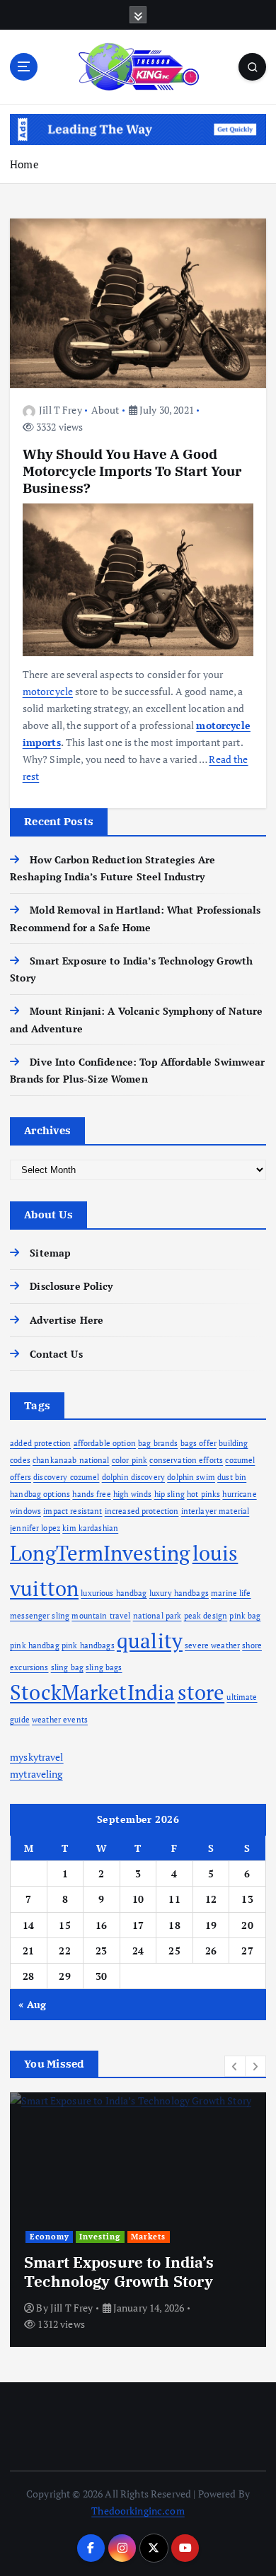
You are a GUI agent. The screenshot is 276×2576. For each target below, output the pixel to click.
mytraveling (36, 1774)
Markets (148, 2237)
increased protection (142, 1511)
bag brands (158, 1443)
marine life (231, 1593)
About (105, 410)
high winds (132, 1494)
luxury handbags (179, 1593)
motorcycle (48, 691)
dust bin (232, 1477)
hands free (91, 1494)
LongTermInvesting (100, 1553)
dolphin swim (191, 1477)
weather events (60, 1720)
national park (157, 1616)
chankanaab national (71, 1460)
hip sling (169, 1494)
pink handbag (35, 1645)
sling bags (104, 1667)
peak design (206, 1616)
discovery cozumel (66, 1477)
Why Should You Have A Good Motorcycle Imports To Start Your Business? (132, 471)
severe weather (212, 1645)
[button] (235, 2066)
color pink (130, 1460)
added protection (40, 1443)
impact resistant (73, 1511)
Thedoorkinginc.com (138, 2511)
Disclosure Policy (71, 1286)
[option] (138, 2220)
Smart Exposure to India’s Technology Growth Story (119, 2271)
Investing (100, 2237)
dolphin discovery (133, 1477)
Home (24, 164)
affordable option (105, 1443)
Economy (50, 2237)
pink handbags (88, 1645)
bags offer (199, 1443)
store (201, 1692)
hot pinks (203, 1494)
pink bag (245, 1616)
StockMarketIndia (92, 1692)
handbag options (40, 1494)
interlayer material (215, 1511)
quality (150, 1640)
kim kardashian (90, 1528)
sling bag (67, 1667)
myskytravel (37, 1757)
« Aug (32, 2004)
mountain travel (101, 1616)
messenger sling (40, 1616)
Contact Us (56, 1354)
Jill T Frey (61, 410)
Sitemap (50, 1253)
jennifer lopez (35, 1528)
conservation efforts (186, 1460)
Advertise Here (67, 1320)
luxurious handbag (114, 1593)
